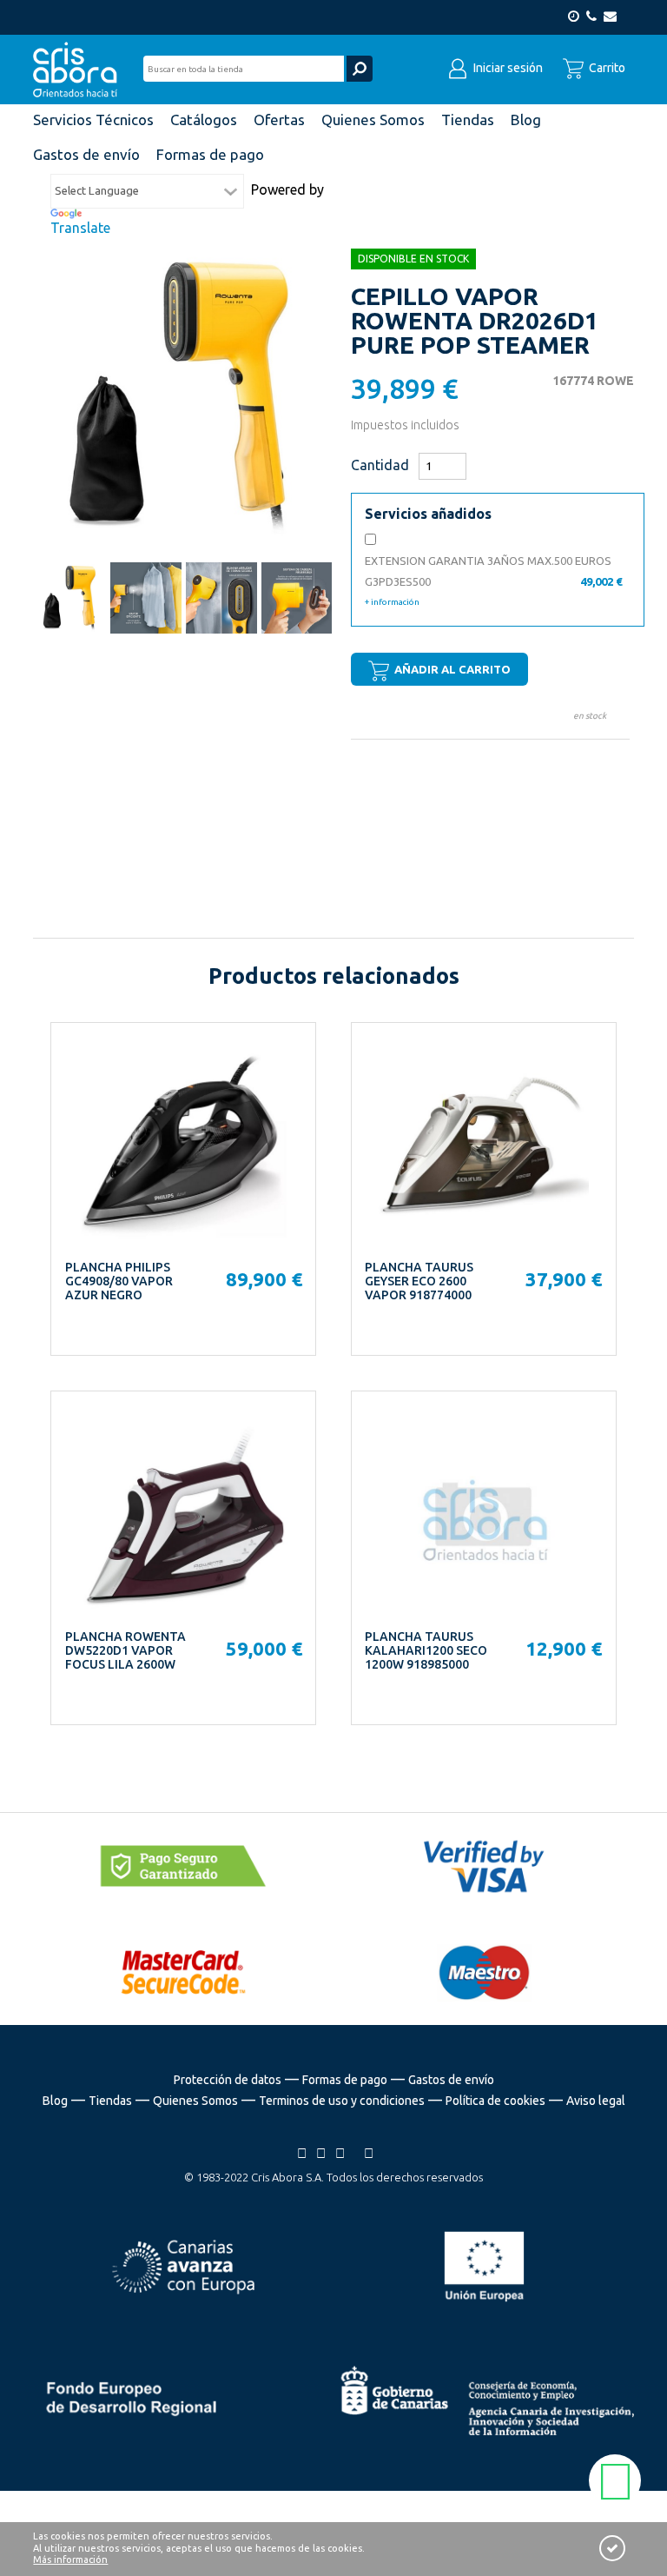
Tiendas (110, 2101)
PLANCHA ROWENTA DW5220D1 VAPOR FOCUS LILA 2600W (125, 1650)
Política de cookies (495, 2101)
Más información (70, 2559)
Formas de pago (345, 2080)
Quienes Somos (195, 2101)
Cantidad (380, 465)
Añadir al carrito (451, 669)
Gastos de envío (451, 2080)
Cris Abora (80, 70)
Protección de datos (228, 2080)
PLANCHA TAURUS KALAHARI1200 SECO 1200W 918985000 (426, 1650)
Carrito (606, 68)
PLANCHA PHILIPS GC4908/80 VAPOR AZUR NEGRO (119, 1281)
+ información (392, 602)
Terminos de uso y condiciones (342, 2101)
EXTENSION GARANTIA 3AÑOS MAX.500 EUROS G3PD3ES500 (493, 581)
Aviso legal (596, 2101)
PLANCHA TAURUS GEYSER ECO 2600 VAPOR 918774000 (419, 1281)
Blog (55, 2101)
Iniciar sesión (507, 68)
